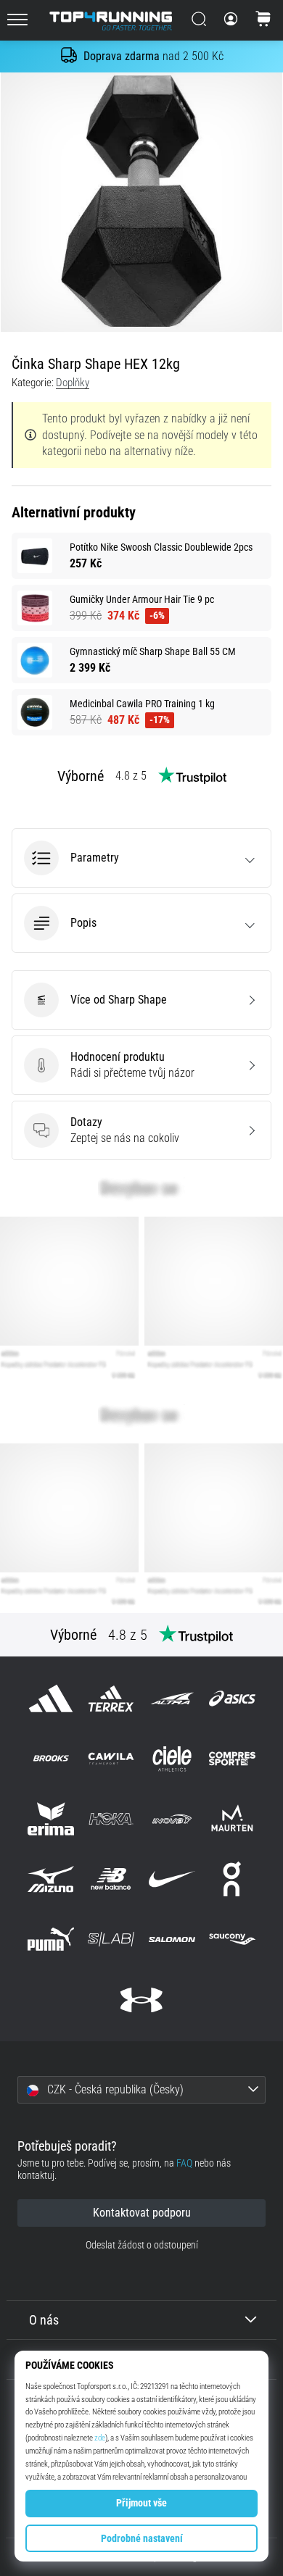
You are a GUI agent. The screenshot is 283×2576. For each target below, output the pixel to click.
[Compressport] (232, 1758)
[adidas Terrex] (111, 1698)
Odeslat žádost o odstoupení (142, 2245)
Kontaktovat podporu (142, 2213)
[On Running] (232, 1879)
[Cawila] (111, 1758)
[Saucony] (232, 1939)
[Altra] (172, 1698)
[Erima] (51, 1818)
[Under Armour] (141, 2000)
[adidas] (51, 1698)
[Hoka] (111, 1818)
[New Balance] (111, 1879)
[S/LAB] (111, 1939)
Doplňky (73, 383)
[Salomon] (172, 1939)
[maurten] (232, 1818)
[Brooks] (51, 1758)
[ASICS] (232, 1698)
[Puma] (51, 1939)
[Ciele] (172, 1758)
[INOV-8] (172, 1818)
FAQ (184, 2163)
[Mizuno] (51, 1879)
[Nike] (172, 1879)
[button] (141, 858)
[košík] (263, 20)
